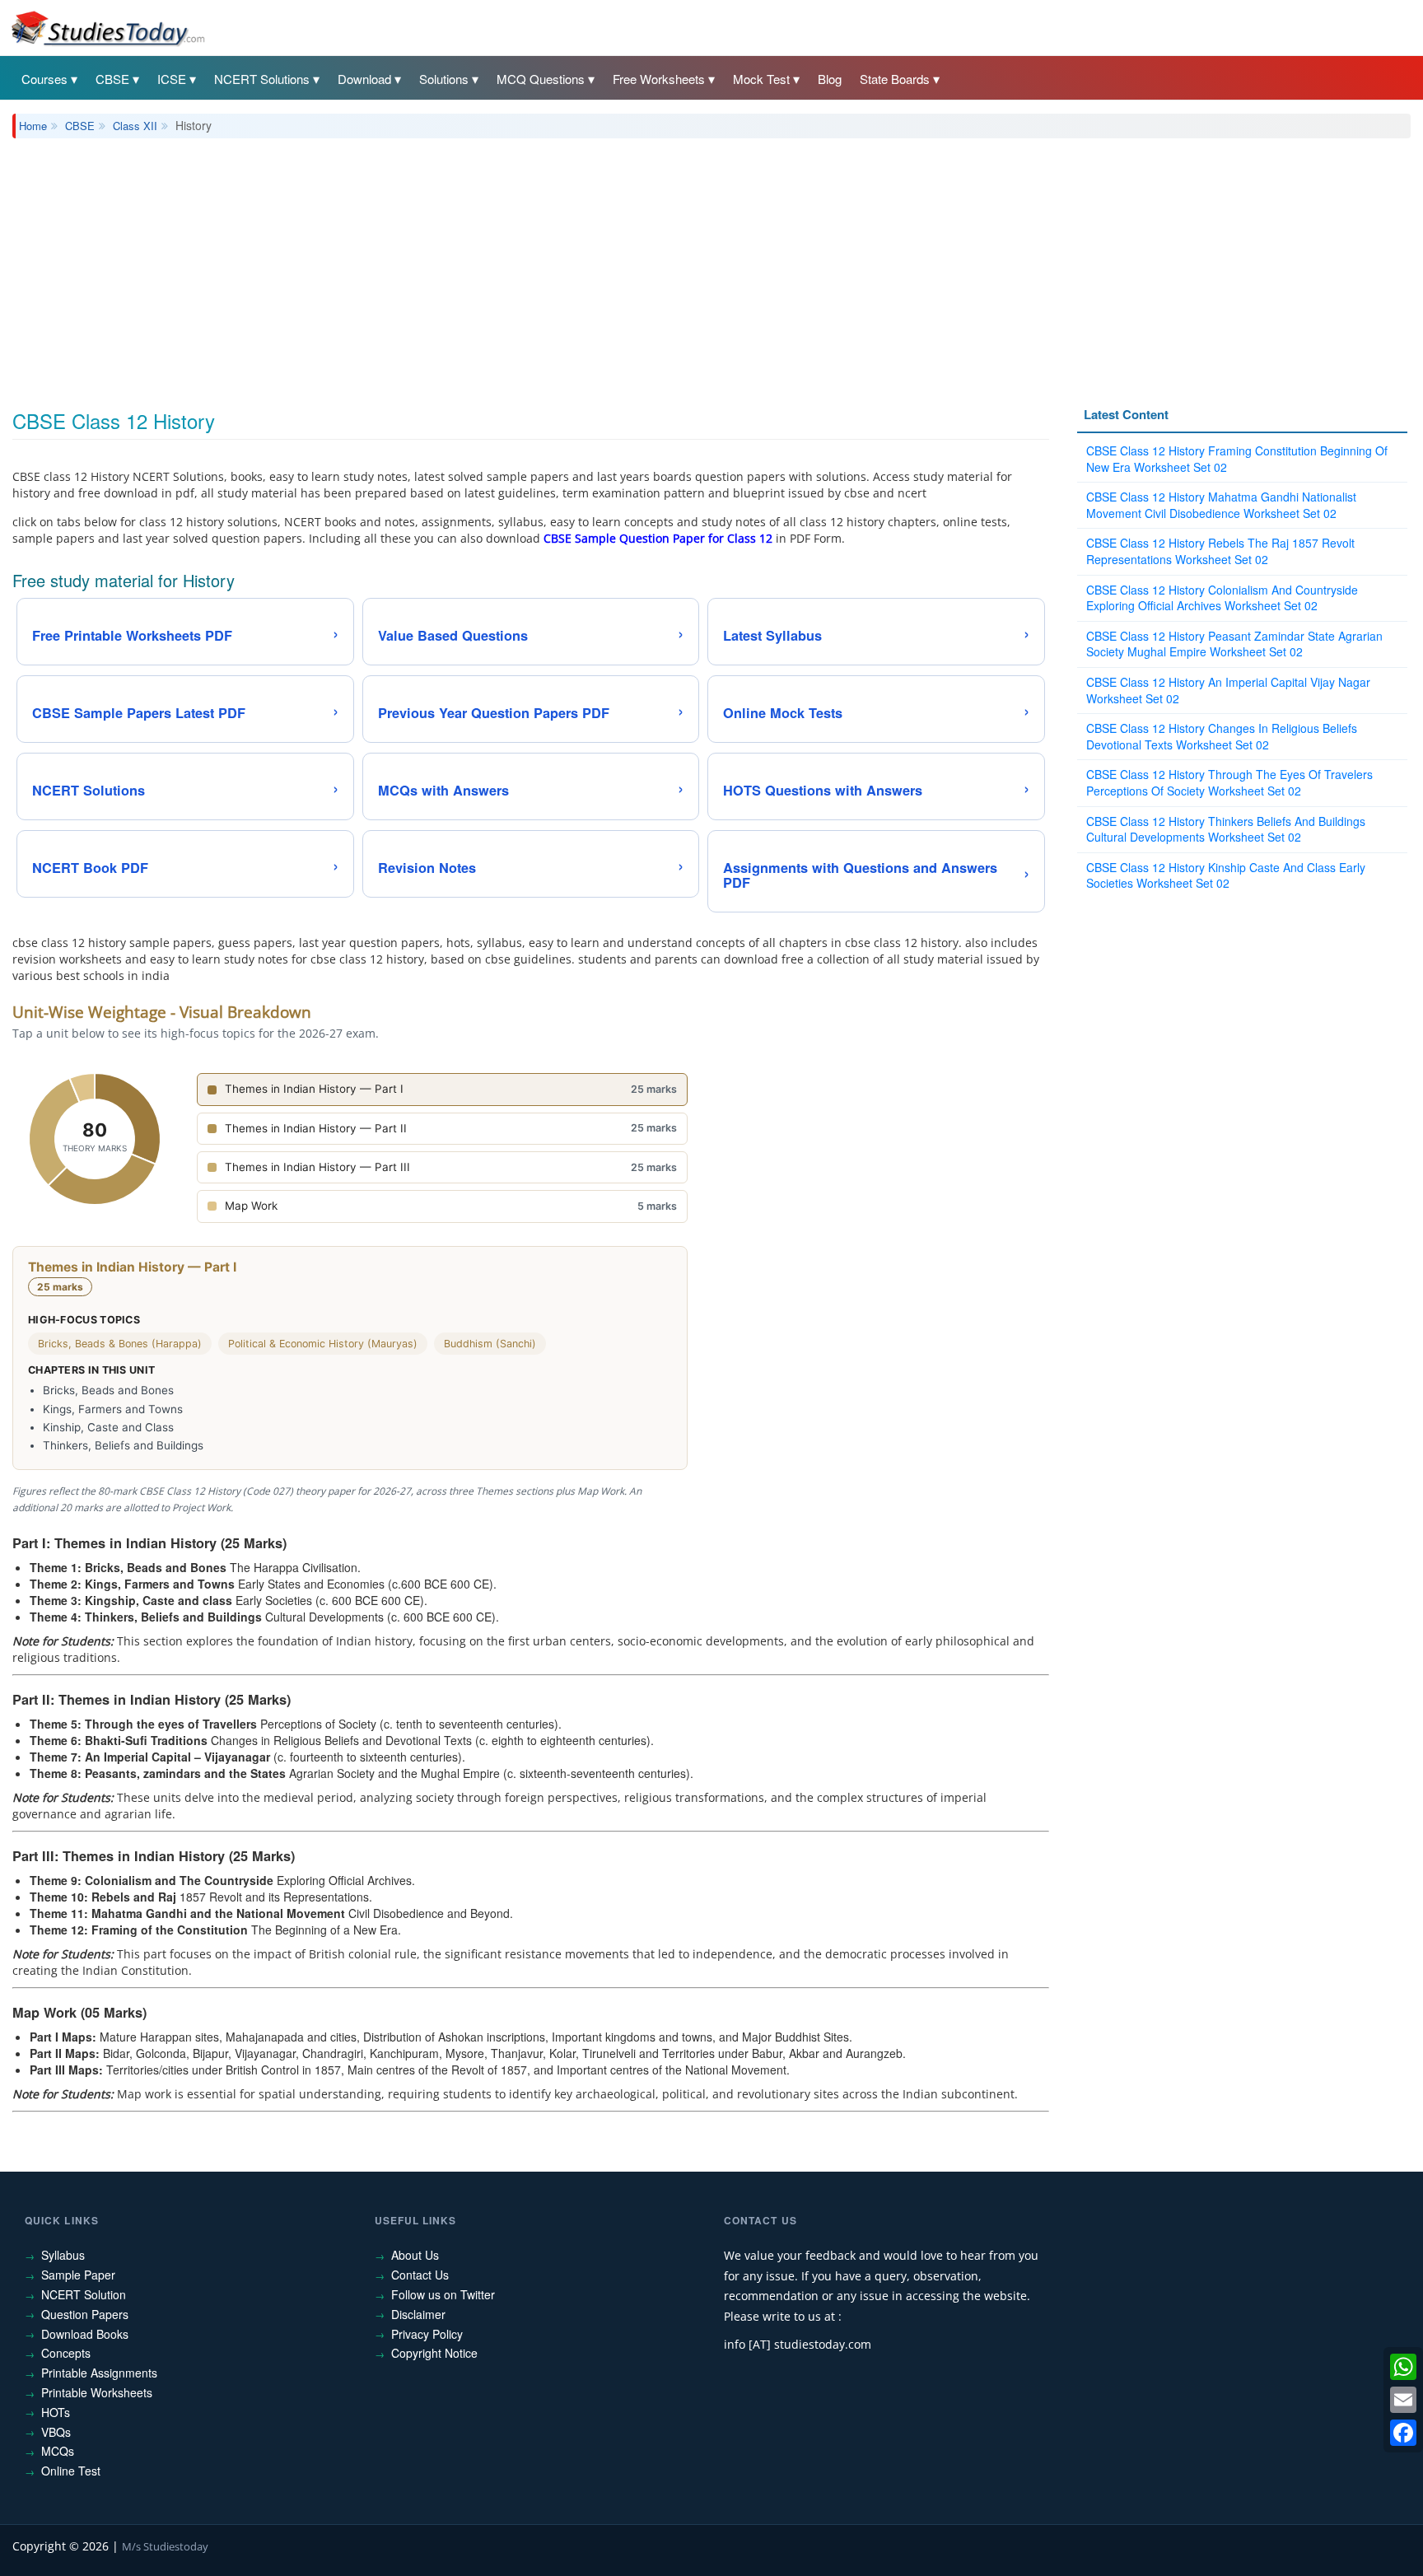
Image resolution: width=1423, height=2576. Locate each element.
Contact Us (420, 2275)
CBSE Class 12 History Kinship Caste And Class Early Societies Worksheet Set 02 (1226, 875)
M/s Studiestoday (165, 2546)
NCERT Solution (84, 2294)
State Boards (895, 79)
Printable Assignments (99, 2373)
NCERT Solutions (262, 79)
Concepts (66, 2353)
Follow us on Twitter (443, 2294)
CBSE (112, 79)
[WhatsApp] (1403, 2367)
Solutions (444, 79)
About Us (415, 2255)
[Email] (1403, 2400)
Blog (830, 79)
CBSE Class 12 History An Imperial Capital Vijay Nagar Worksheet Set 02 (1228, 690)
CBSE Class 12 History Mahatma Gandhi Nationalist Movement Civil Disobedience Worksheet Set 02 (1221, 505)
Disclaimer (418, 2314)
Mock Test (761, 79)
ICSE (172, 79)
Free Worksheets (659, 79)
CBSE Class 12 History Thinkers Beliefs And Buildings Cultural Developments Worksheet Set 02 (1226, 829)
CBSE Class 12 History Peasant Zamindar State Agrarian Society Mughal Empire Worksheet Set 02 (1234, 644)
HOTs (56, 2412)
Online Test (71, 2471)
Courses (44, 79)
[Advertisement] (506, 262)
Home (33, 126)
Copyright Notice (434, 2353)
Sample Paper (78, 2275)
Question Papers (85, 2314)
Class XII (135, 126)
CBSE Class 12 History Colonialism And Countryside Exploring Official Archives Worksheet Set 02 (1222, 598)
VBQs (56, 2432)
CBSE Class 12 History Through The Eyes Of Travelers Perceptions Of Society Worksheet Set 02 (1229, 782)
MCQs (58, 2451)
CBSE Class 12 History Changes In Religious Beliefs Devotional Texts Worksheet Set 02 (1222, 736)
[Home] (107, 27)
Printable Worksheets (97, 2392)
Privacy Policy (427, 2334)
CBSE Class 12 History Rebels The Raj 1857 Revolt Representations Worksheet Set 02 (1220, 551)
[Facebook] (1403, 2433)
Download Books (85, 2334)
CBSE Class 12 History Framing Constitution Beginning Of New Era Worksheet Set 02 (1237, 459)
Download (364, 79)
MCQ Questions (541, 79)
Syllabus (63, 2255)
